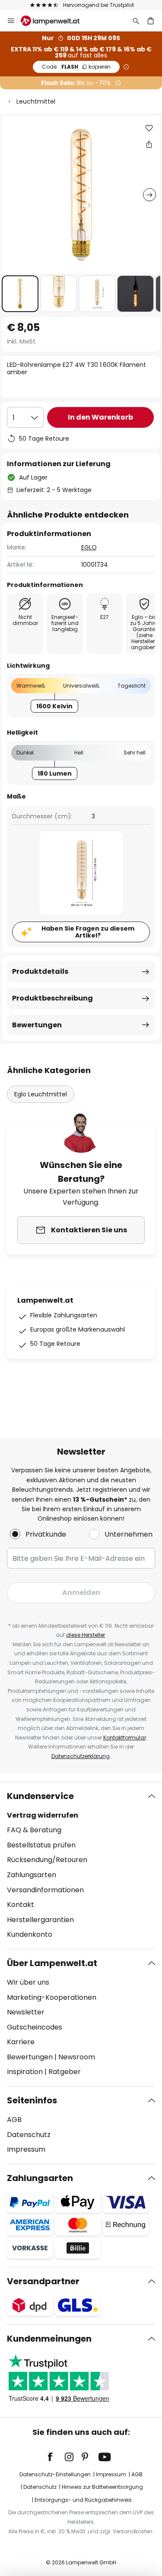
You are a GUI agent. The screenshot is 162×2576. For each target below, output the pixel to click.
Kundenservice (40, 1796)
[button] (20, 294)
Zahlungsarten (32, 1875)
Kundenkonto (30, 1934)
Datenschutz (29, 2135)
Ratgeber (65, 2072)
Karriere (21, 2042)
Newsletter (26, 2012)
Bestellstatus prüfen (41, 1845)
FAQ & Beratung (34, 1830)
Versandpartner (43, 2281)
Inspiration (25, 2072)
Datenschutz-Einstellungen (55, 2474)
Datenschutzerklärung (81, 1756)
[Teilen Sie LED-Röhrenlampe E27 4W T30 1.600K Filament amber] (149, 144)
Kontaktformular (125, 1738)
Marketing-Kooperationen (52, 1997)
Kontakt (21, 1905)
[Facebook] (56, 2457)
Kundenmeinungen (49, 2339)
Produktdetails (40, 971)
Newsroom (77, 2057)
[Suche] (136, 21)
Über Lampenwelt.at (52, 1963)
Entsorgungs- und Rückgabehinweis (83, 2500)
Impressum (26, 2149)
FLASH (76, 67)
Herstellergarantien (40, 1920)
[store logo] (55, 21)
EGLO (89, 547)
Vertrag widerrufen (43, 1815)
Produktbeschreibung (52, 998)
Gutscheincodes (35, 2027)
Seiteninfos (32, 2100)
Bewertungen (37, 1025)
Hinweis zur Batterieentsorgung (102, 2487)
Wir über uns (28, 1982)
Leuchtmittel (36, 101)
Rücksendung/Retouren (47, 1860)
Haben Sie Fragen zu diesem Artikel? (88, 932)
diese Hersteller (86, 1635)
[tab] (81, 1866)
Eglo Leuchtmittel (41, 1094)
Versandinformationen (45, 1890)
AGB (14, 2120)
